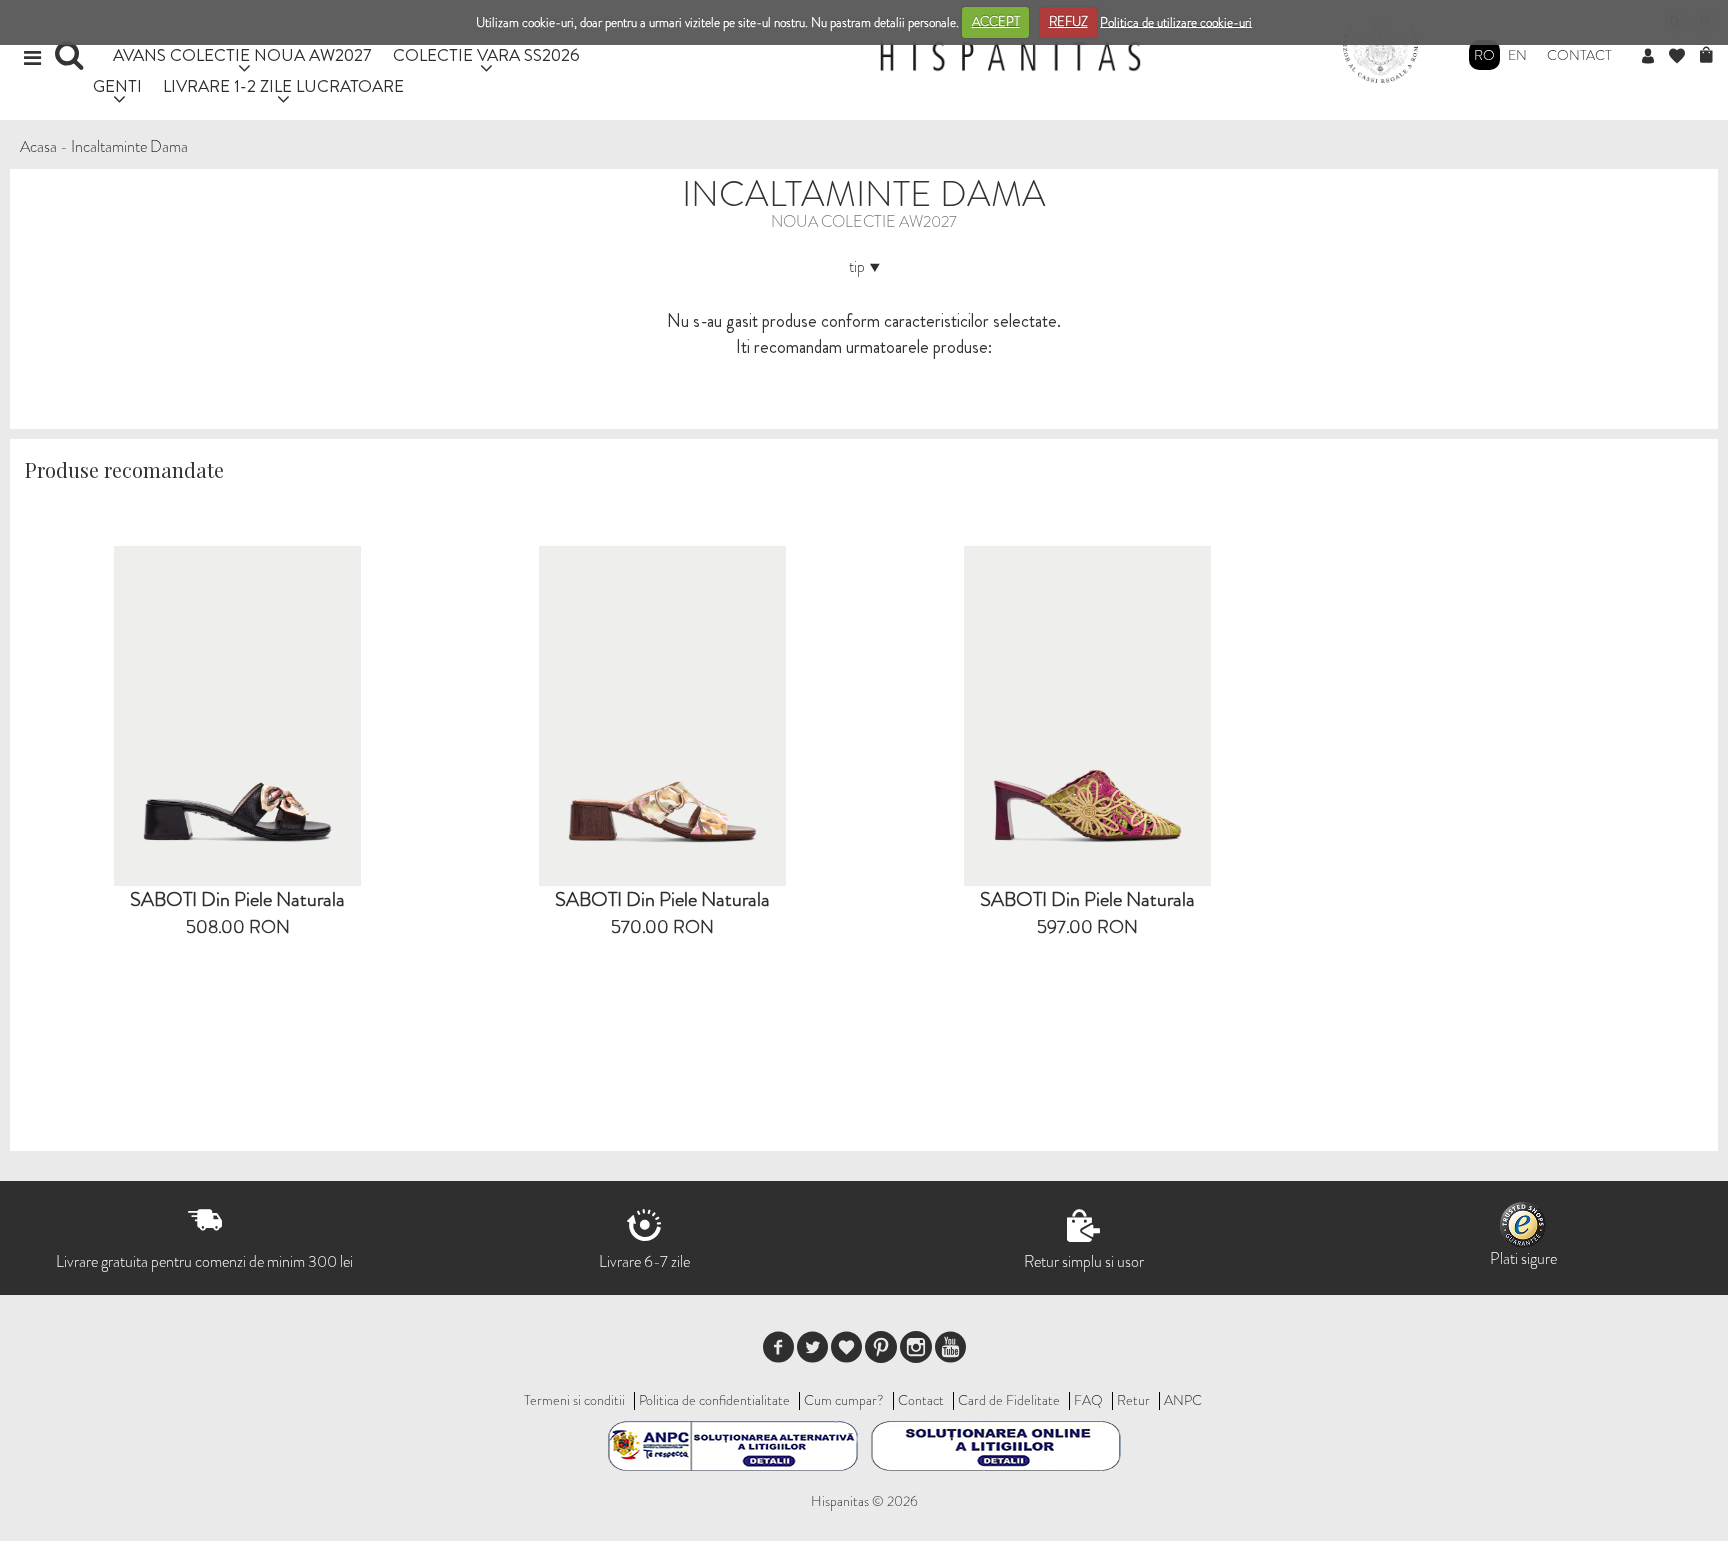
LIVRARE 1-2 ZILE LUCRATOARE (283, 85)
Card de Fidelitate (1009, 1400)
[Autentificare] (1655, 57)
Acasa (38, 146)
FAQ (1088, 1400)
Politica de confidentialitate (714, 1400)
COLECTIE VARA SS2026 (486, 54)
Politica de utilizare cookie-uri (1176, 21)
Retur (1133, 1400)
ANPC (1183, 1400)
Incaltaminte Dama (129, 146)
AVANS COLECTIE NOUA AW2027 (242, 54)
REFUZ (1068, 21)
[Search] (71, 62)
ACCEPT (996, 21)
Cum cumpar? (844, 1400)
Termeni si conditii (574, 1400)
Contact (1579, 55)
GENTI (117, 85)
